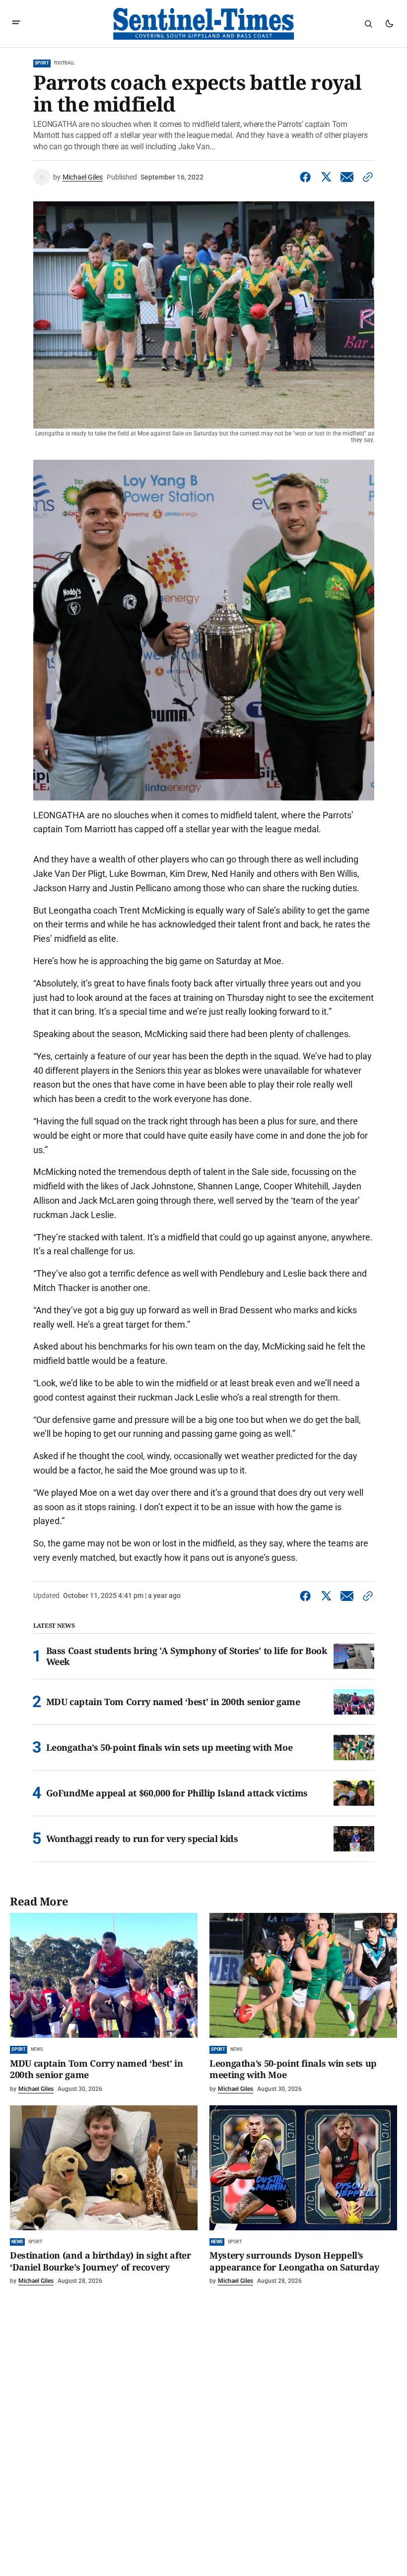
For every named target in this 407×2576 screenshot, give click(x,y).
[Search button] (368, 24)
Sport (42, 63)
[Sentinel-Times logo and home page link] (203, 24)
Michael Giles (83, 177)
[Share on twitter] (326, 177)
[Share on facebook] (307, 177)
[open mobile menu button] (16, 24)
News (36, 2049)
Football (65, 63)
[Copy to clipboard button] (366, 177)
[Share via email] (347, 177)
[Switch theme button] (389, 24)
